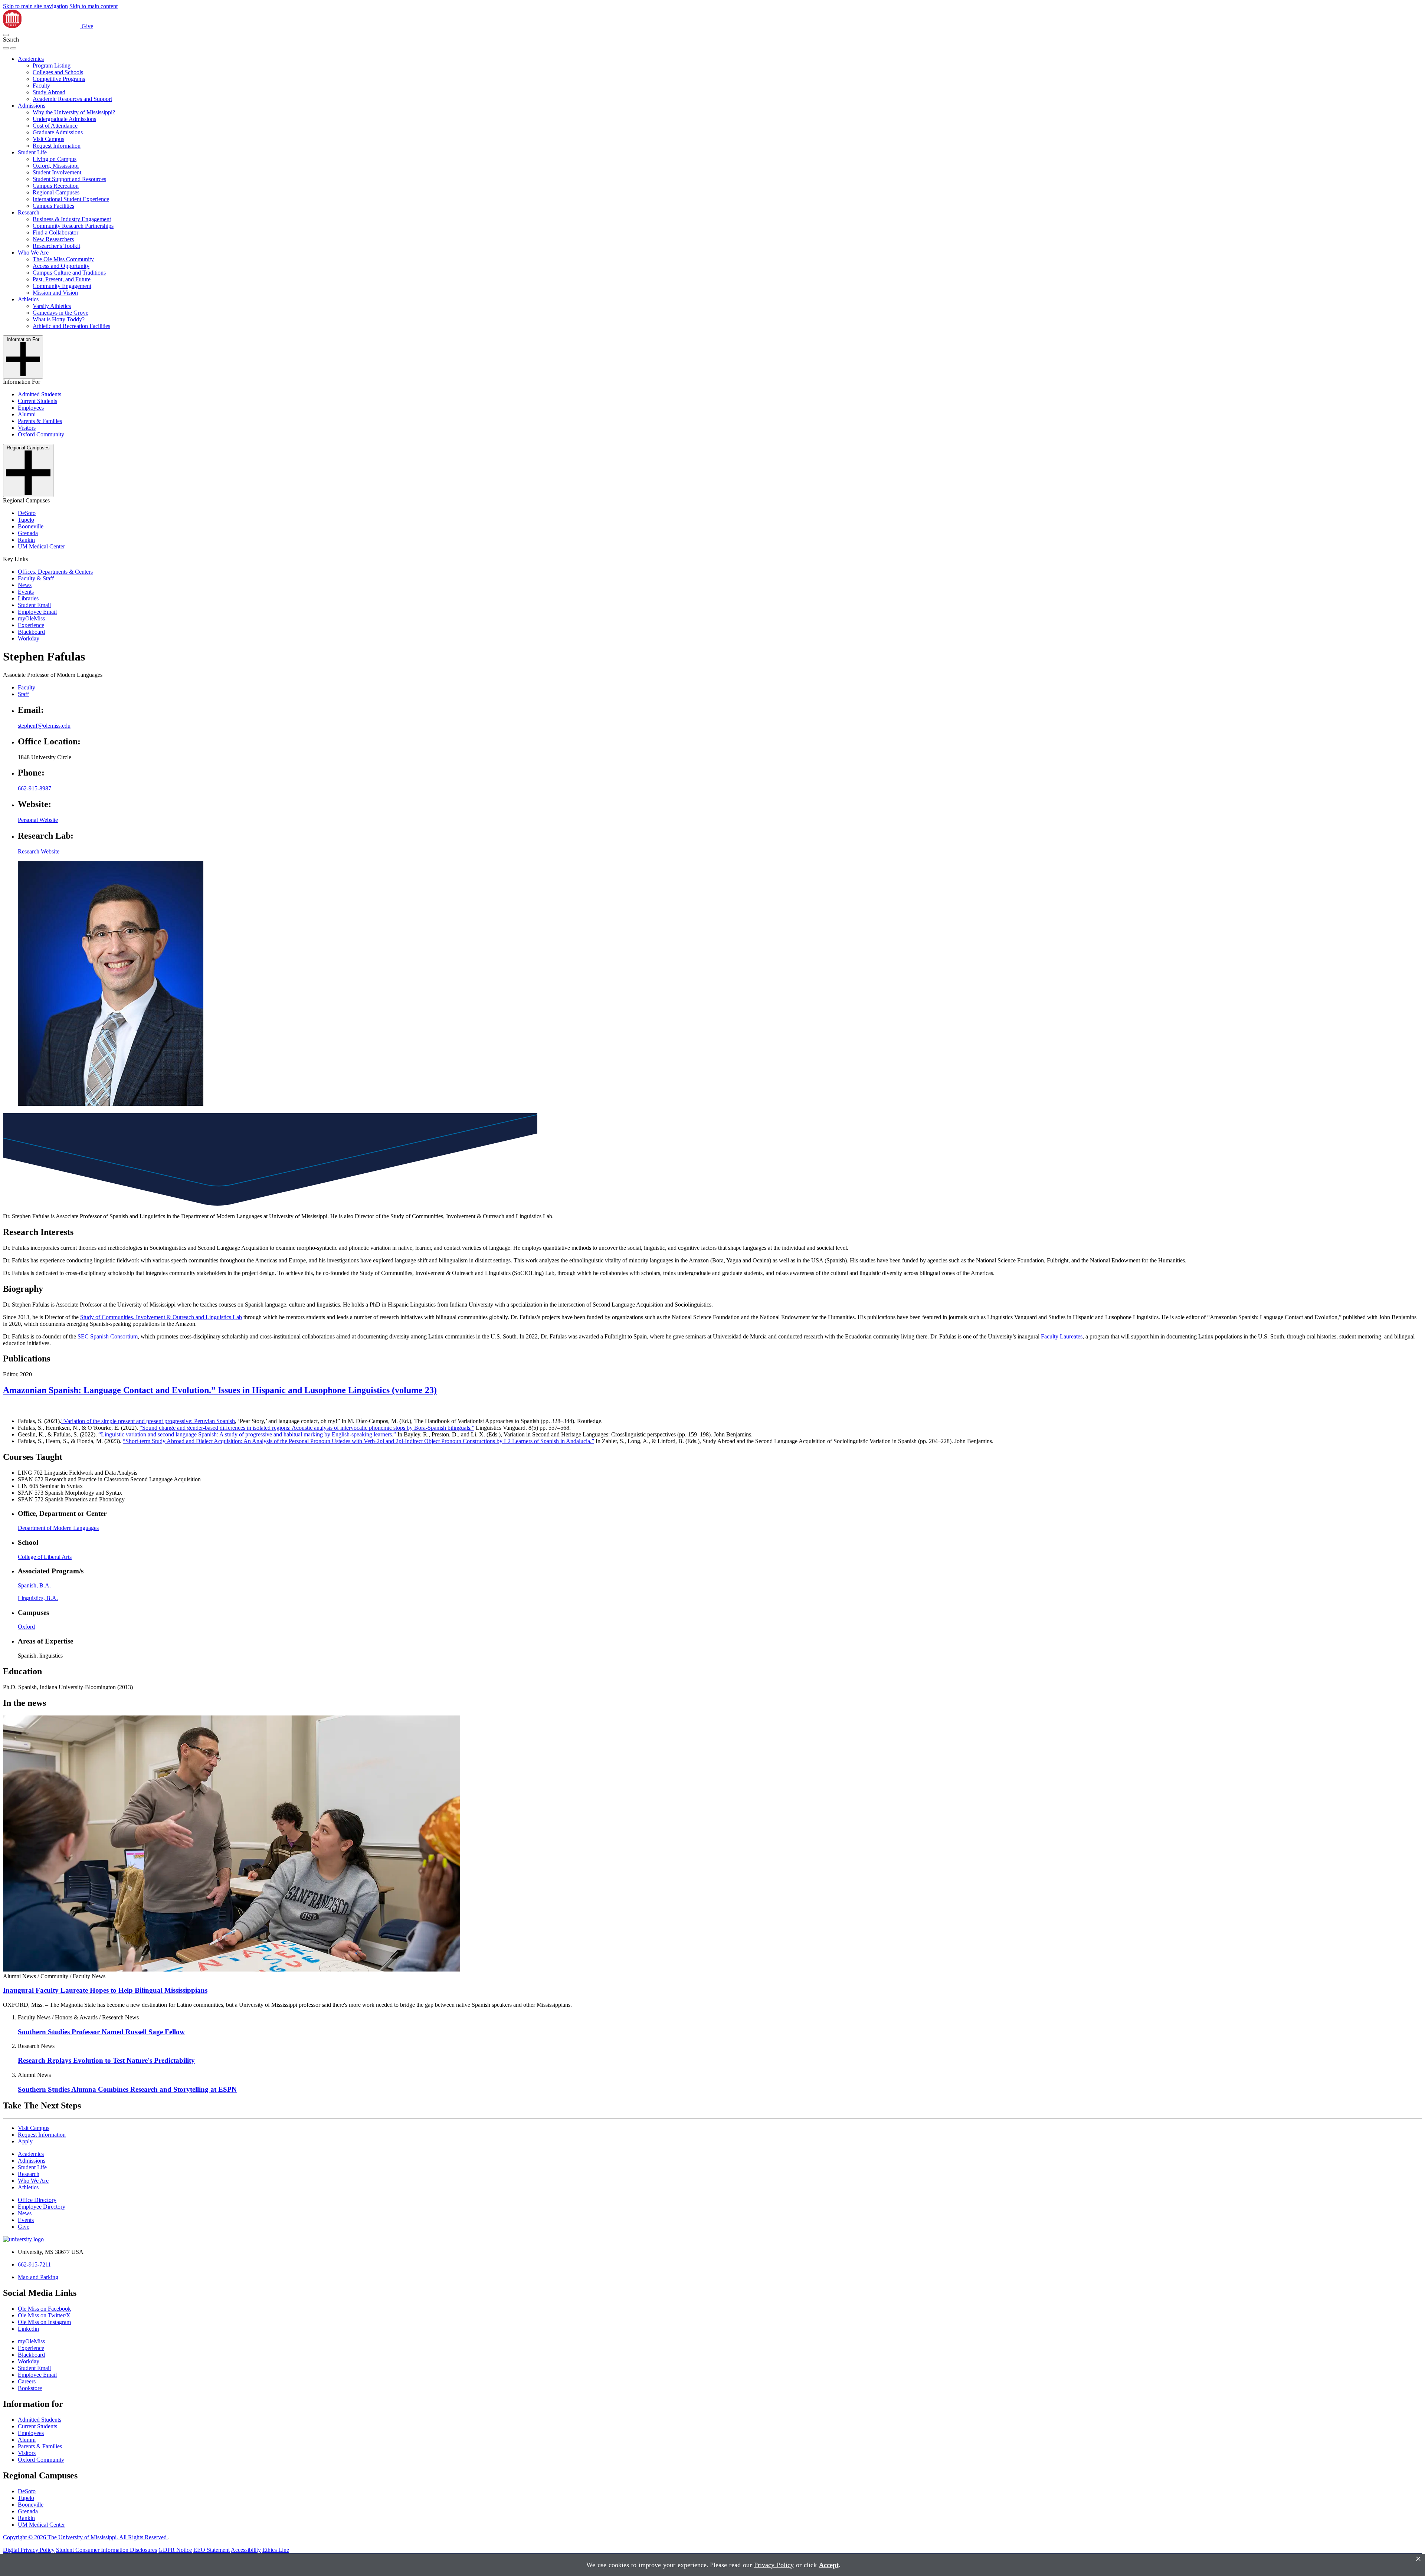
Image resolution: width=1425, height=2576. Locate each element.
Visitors (27, 428)
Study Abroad (49, 92)
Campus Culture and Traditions (69, 273)
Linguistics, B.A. (38, 1598)
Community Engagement (62, 286)
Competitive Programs (59, 79)
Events (26, 592)
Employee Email (37, 612)
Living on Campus (55, 159)
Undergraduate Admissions (64, 119)
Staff (23, 694)
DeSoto (27, 513)
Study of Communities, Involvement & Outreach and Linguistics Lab (161, 1317)
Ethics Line (276, 2550)
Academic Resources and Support (72, 99)
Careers (27, 2381)
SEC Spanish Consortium (108, 1336)
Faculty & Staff (36, 578)
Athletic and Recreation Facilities (71, 326)
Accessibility (246, 2550)
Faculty (41, 86)
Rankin (26, 540)
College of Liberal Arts (45, 1557)
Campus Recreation (56, 186)
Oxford (26, 1627)
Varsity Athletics (52, 306)
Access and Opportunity (61, 266)
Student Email (34, 605)
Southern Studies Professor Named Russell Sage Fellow (101, 2032)
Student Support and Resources (69, 179)
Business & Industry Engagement (72, 219)
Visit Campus (48, 139)
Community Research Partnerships (73, 226)
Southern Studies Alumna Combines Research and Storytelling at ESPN (127, 2089)
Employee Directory (42, 2207)
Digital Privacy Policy (29, 2550)
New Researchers (53, 239)
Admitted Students (40, 394)
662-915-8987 (35, 788)
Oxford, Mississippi (56, 166)
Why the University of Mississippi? (74, 112)
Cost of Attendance (55, 126)
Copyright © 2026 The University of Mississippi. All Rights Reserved (86, 2537)
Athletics (28, 299)
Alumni (27, 414)
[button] (6, 35)
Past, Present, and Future (62, 279)
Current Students (37, 401)
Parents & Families (40, 421)
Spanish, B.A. (34, 1585)
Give (87, 26)
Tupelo (26, 520)
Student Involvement (57, 172)
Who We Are (33, 253)
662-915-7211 (34, 2264)
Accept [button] (829, 2565)
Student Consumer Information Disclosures (107, 2550)
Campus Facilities (53, 206)
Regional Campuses (56, 192)
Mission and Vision (55, 293)
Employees (31, 408)
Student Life (32, 152)
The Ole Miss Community (63, 259)
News (25, 585)
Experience (31, 625)
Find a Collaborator (55, 232)
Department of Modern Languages (58, 1528)
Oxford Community (41, 434)
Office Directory (37, 2200)
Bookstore (30, 2388)
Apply (25, 2141)
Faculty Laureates (1062, 1336)
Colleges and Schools (58, 72)
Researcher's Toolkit (56, 246)
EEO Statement (212, 2550)
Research (29, 212)
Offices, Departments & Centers (55, 572)
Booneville (31, 526)
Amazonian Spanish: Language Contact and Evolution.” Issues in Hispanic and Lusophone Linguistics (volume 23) (220, 1390)
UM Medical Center (41, 546)
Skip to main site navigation (35, 6)
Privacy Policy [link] (774, 2565)
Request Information (57, 146)
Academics (31, 59)
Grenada (28, 533)
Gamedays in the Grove (60, 313)
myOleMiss (31, 618)
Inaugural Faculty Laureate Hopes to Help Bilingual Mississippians (105, 1990)
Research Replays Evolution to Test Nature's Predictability (106, 2060)
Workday (29, 638)
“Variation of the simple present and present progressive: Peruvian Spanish (148, 1421)
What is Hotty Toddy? (59, 319)
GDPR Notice (175, 2550)
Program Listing (52, 65)
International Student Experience (71, 199)
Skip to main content (94, 6)
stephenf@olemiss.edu (44, 726)
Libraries (28, 598)
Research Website (39, 851)
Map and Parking (38, 2277)
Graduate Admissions (58, 132)
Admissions (32, 106)
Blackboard (31, 632)
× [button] (1418, 2559)
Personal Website (38, 820)
